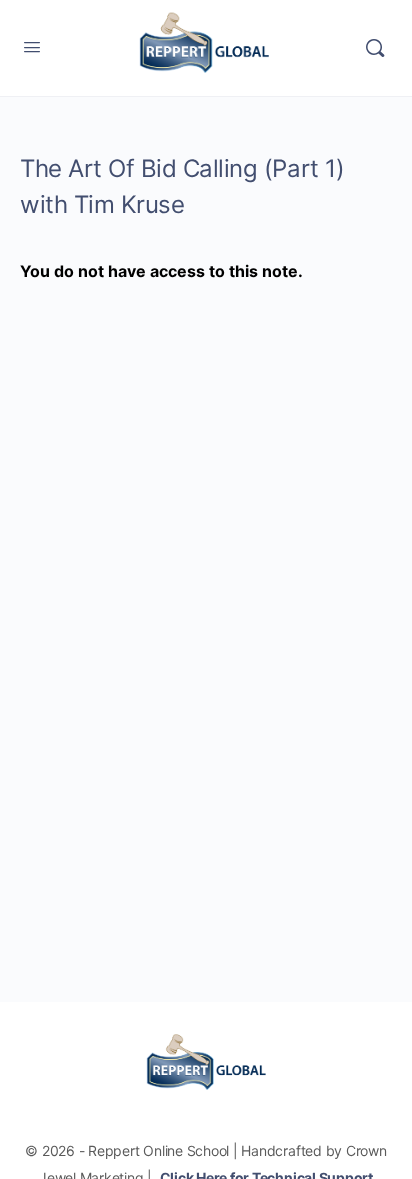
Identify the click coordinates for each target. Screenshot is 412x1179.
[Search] (375, 48)
